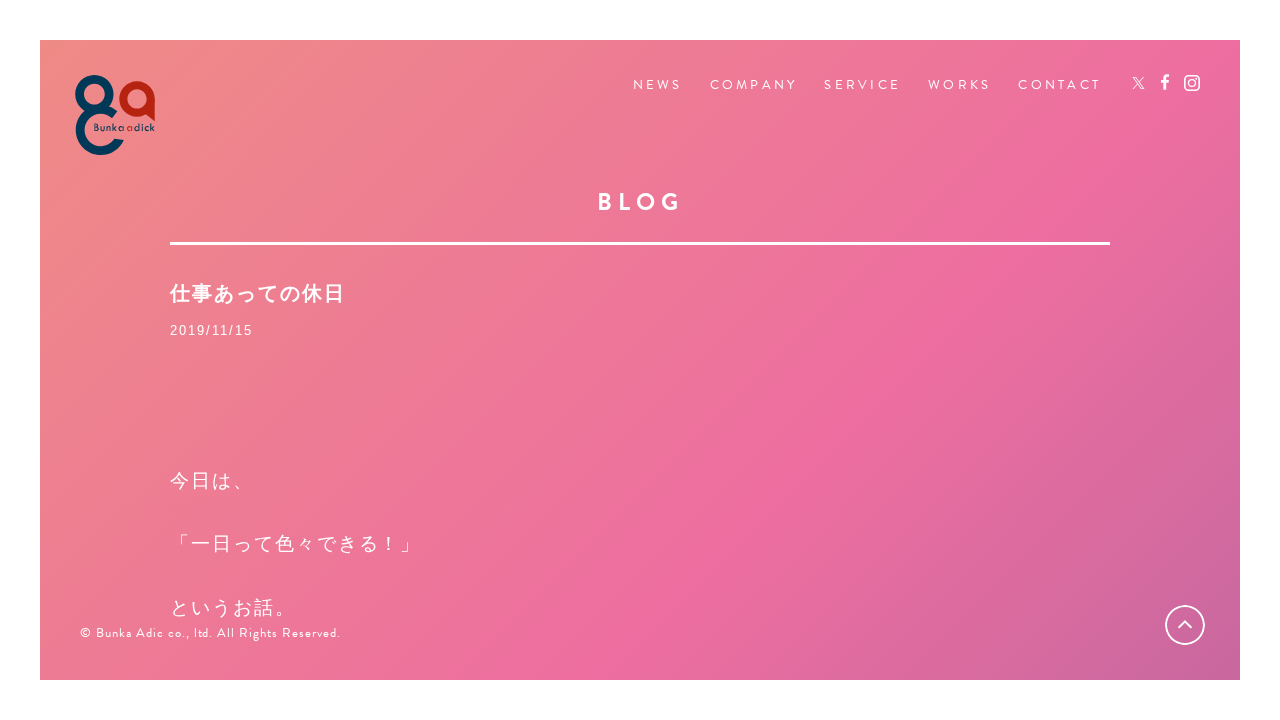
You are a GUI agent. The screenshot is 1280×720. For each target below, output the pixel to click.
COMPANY (754, 85)
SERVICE (862, 85)
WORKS (959, 85)
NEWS (658, 85)
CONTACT (1059, 85)
